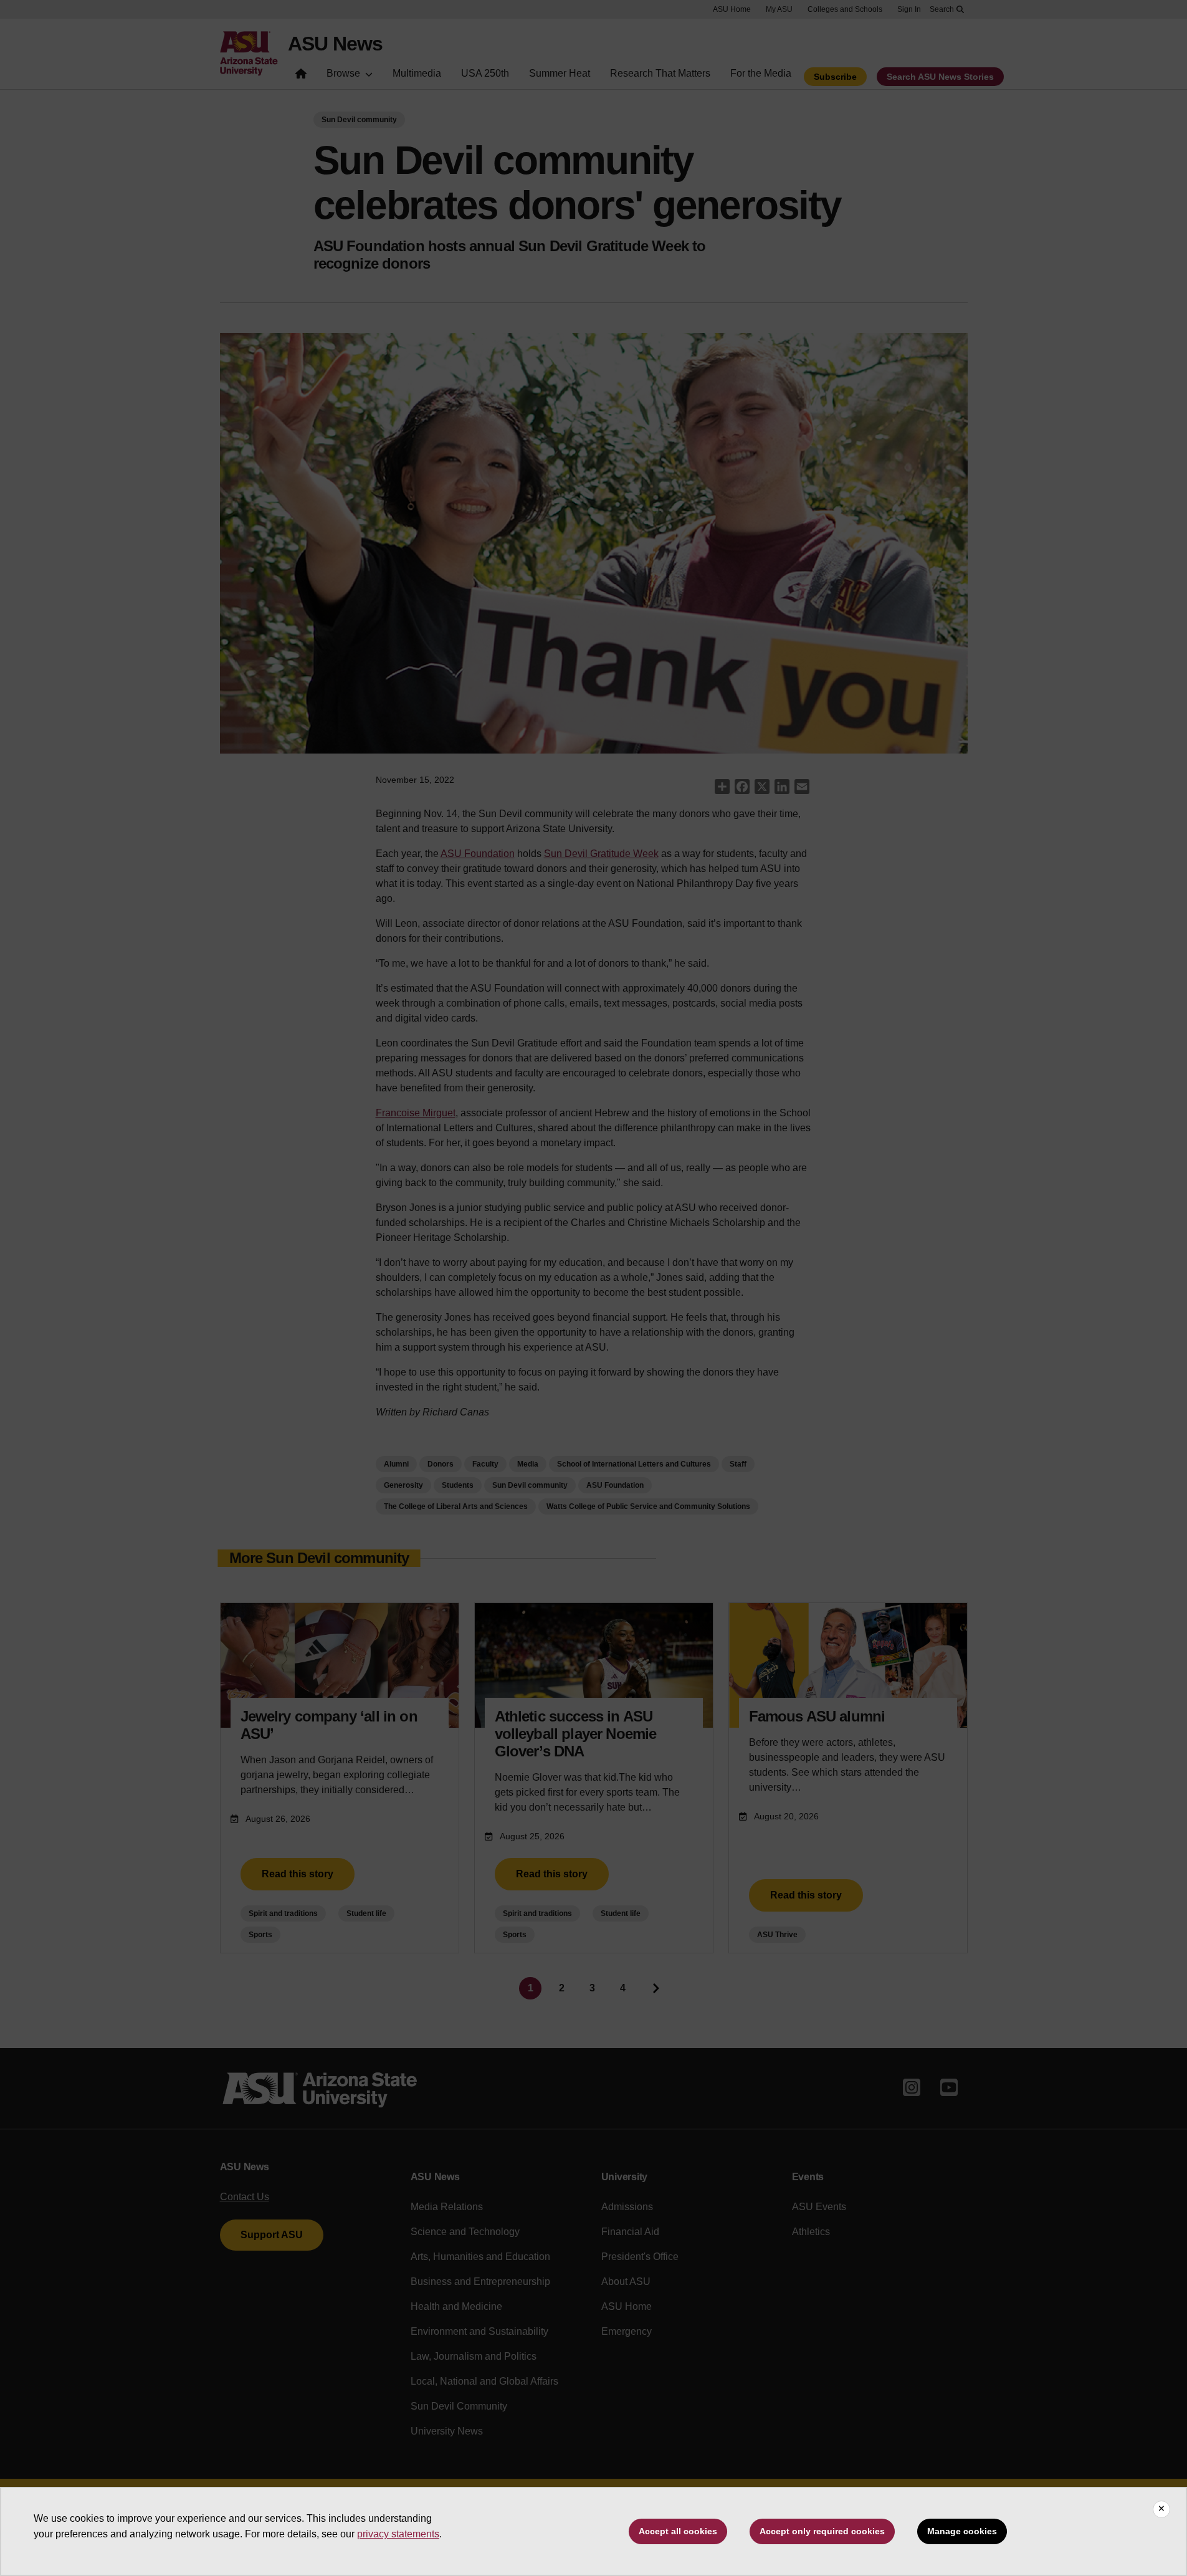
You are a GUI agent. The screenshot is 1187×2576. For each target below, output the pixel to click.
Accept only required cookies (822, 2531)
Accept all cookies (678, 2531)
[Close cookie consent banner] (1161, 2509)
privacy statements (398, 2534)
